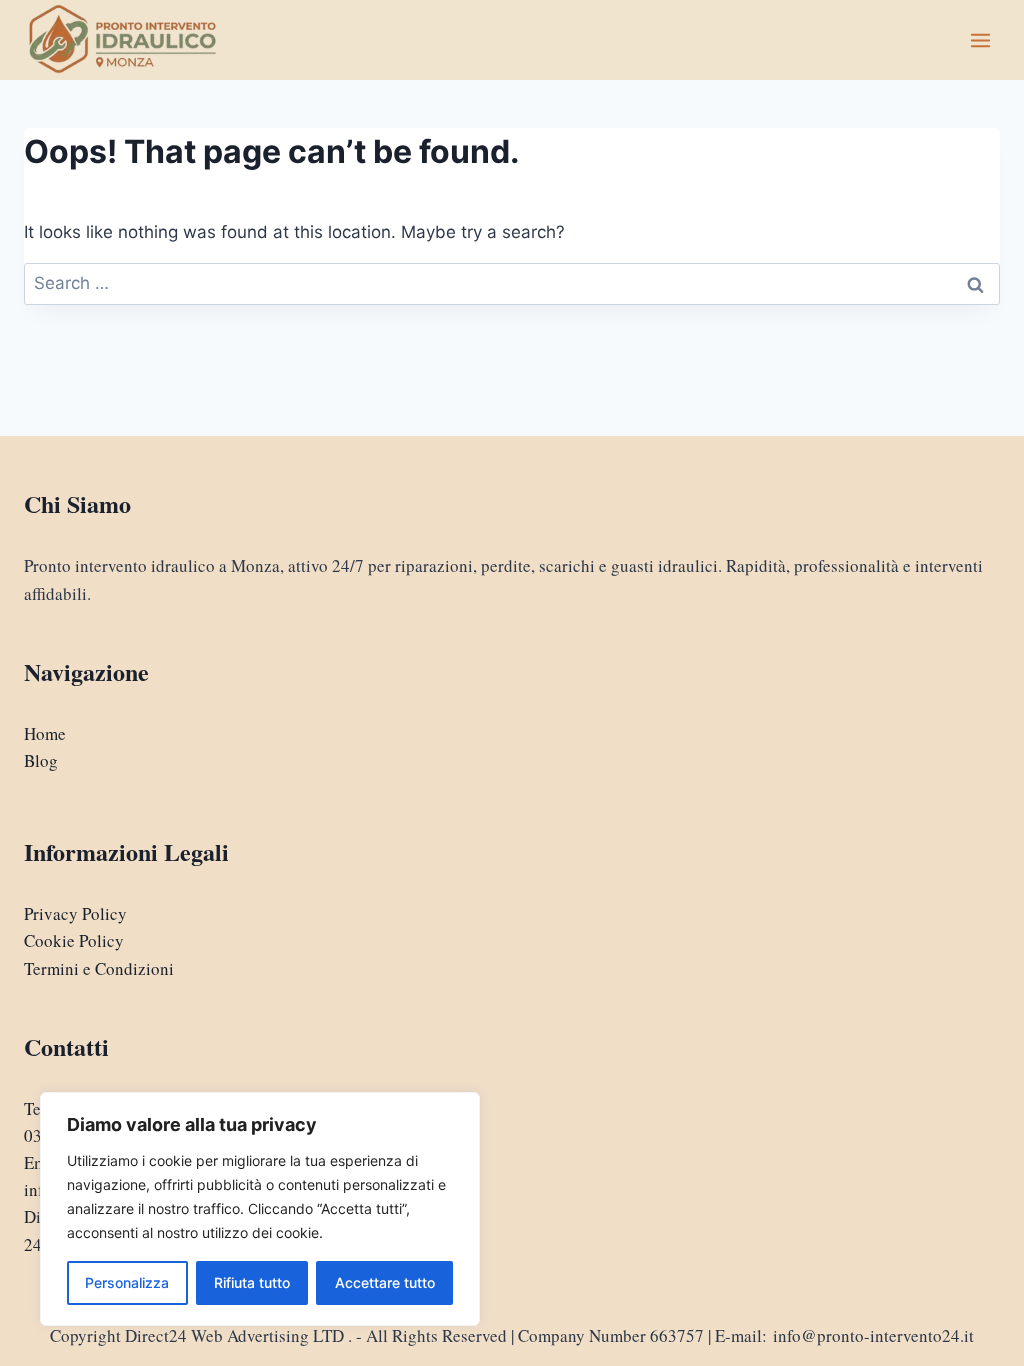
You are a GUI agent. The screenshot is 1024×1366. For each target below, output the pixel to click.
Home (45, 733)
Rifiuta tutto (252, 1282)
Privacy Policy (75, 913)
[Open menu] (980, 40)
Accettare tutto (385, 1282)
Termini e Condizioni (99, 968)
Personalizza (127, 1282)
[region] (260, 1209)
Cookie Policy (74, 940)
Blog (41, 760)
